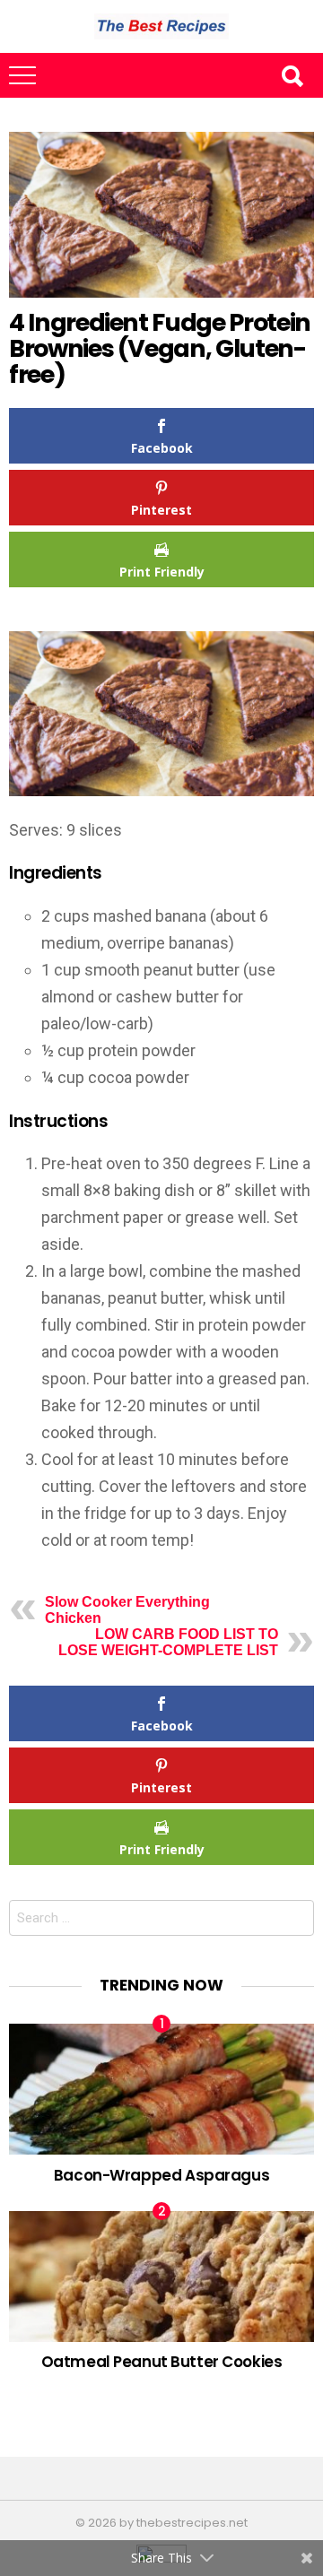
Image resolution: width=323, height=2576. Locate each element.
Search (292, 75)
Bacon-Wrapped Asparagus (161, 2175)
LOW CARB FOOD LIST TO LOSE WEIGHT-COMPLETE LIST (168, 1642)
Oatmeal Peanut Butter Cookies (162, 2362)
